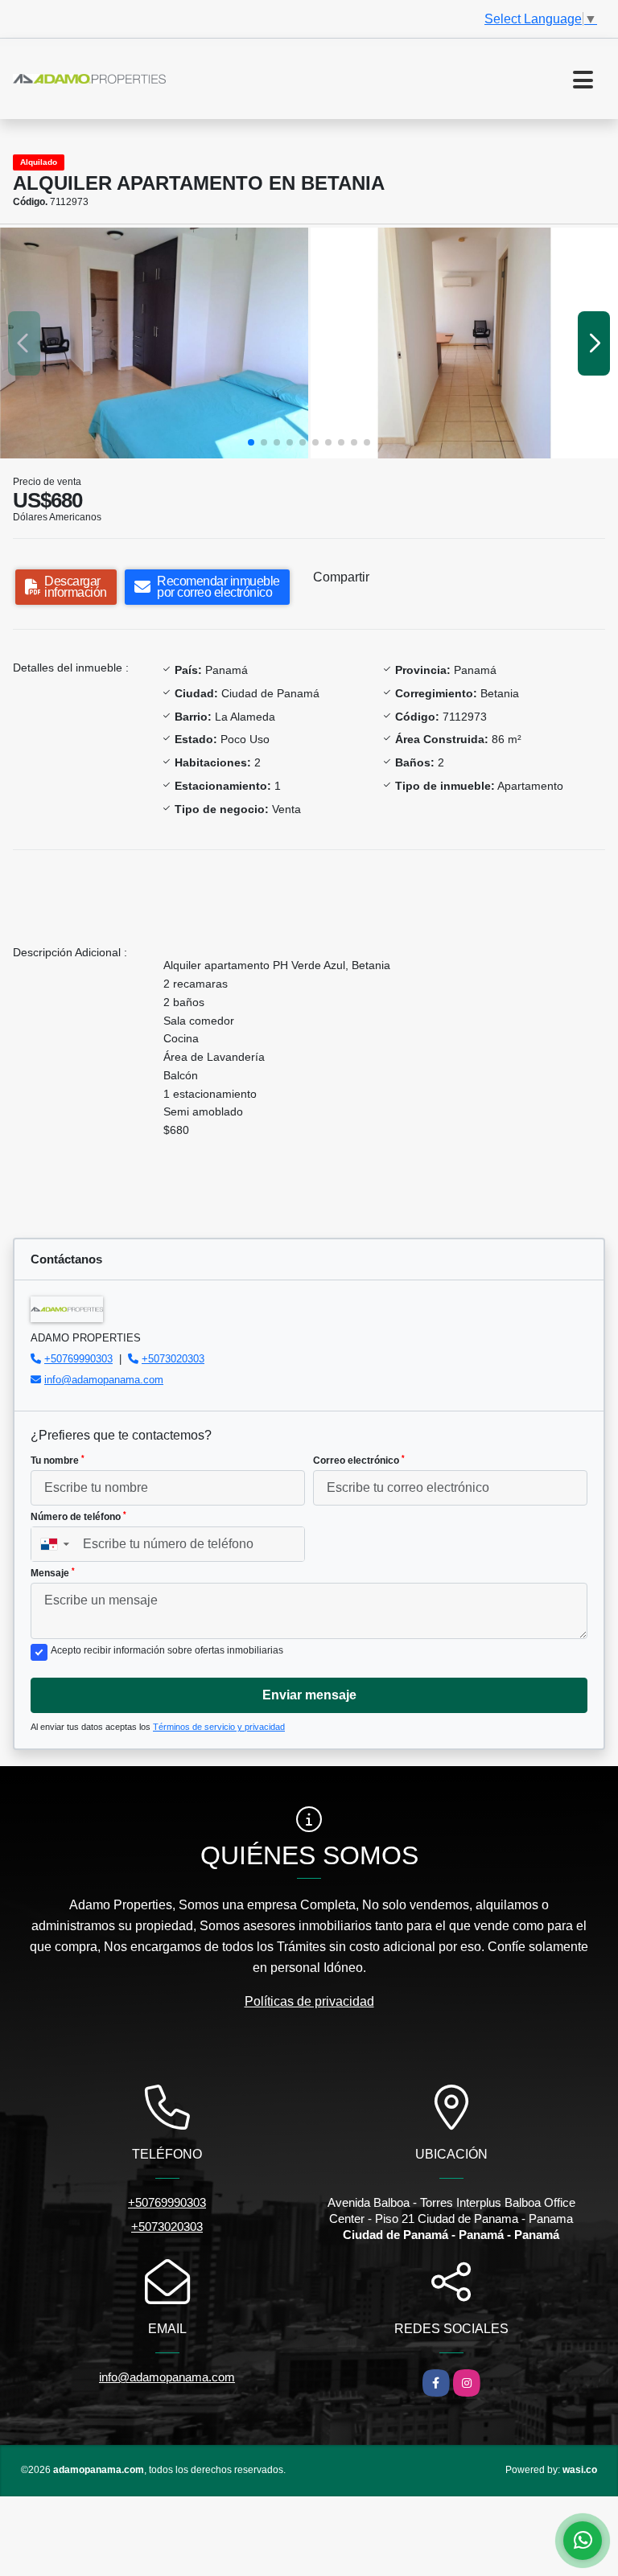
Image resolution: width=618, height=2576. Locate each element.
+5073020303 (173, 1359)
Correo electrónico (359, 1461)
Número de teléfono (78, 1517)
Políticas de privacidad (309, 2001)
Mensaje (53, 1573)
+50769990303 (78, 1359)
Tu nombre (58, 1461)
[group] (154, 343)
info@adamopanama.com (104, 1380)
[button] (251, 442)
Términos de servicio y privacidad (219, 1727)
